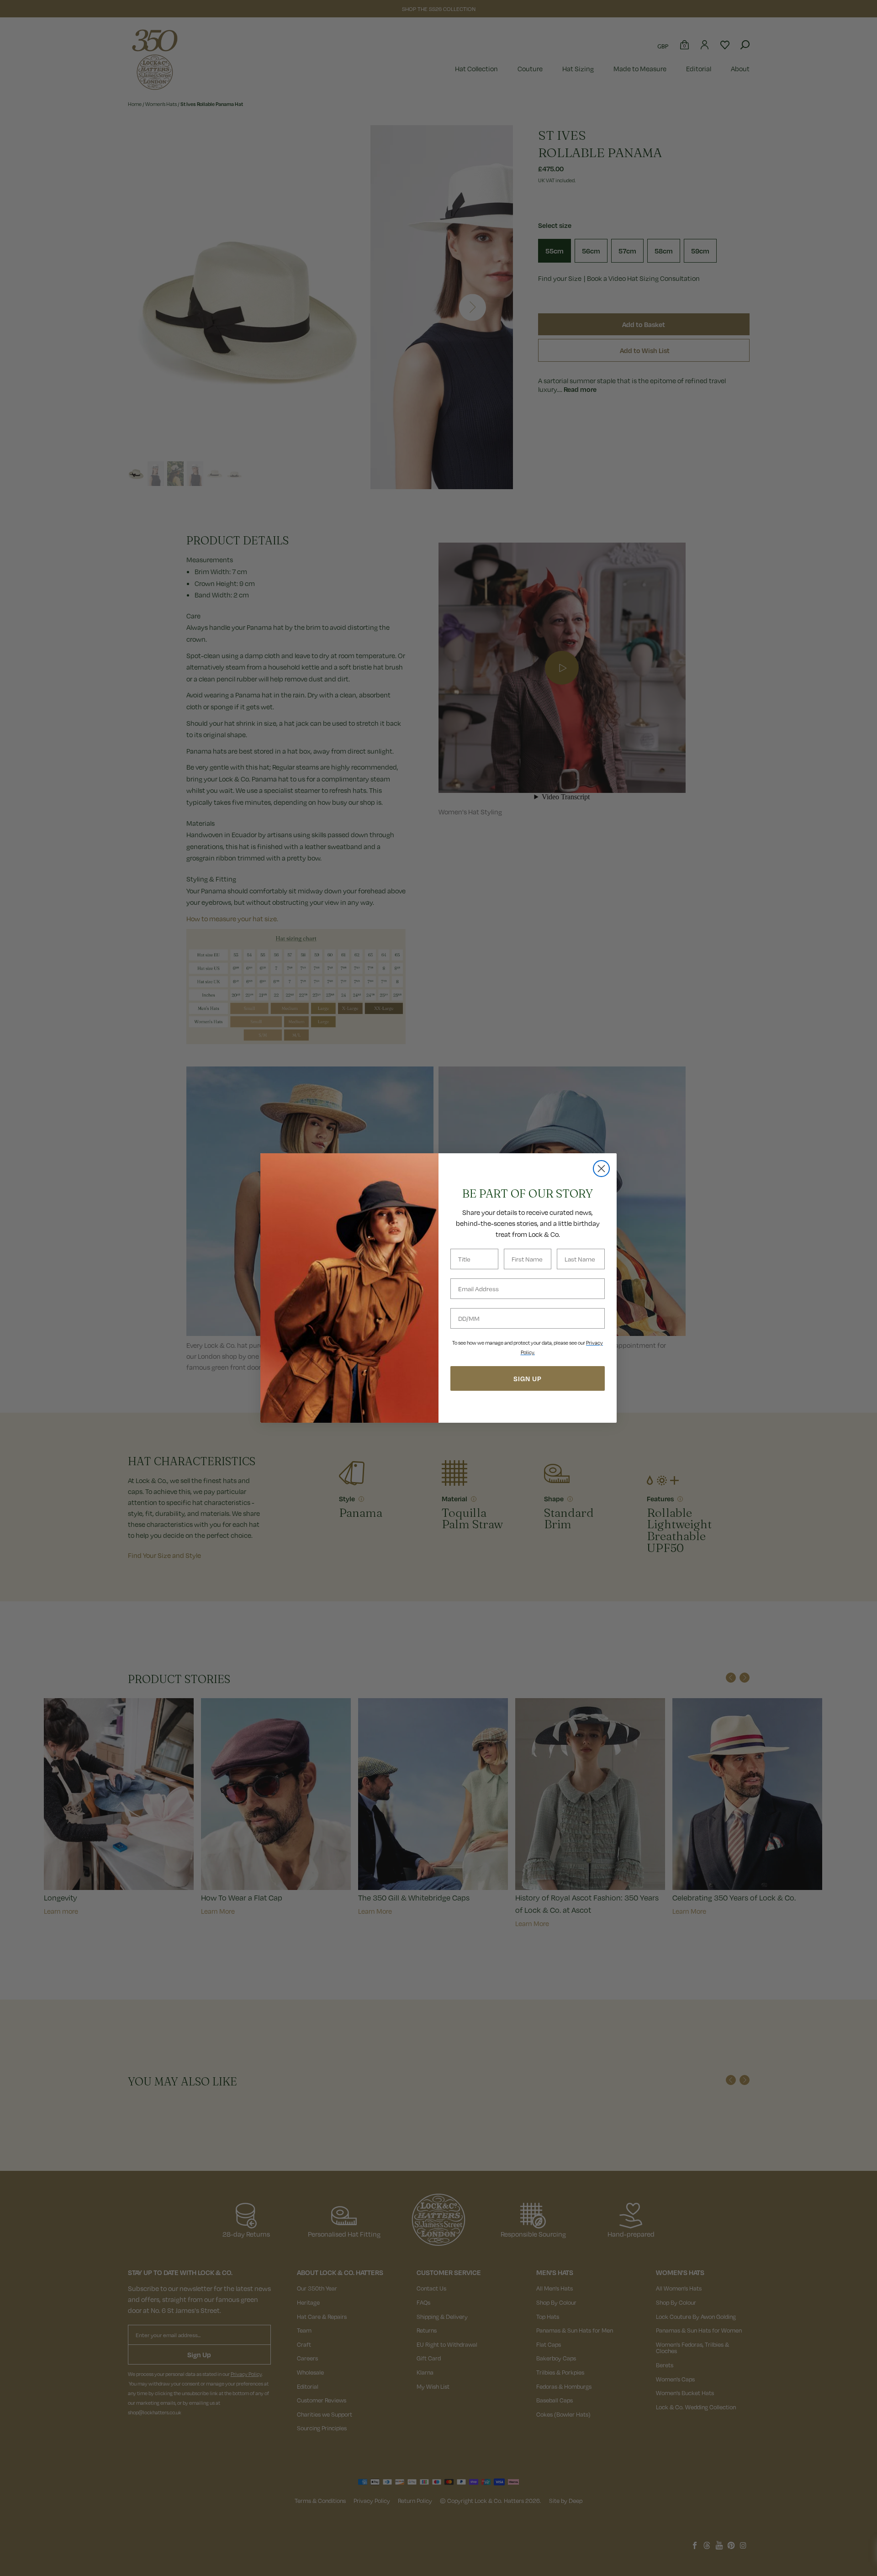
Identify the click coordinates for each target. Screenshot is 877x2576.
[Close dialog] (601, 1169)
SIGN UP (528, 1378)
